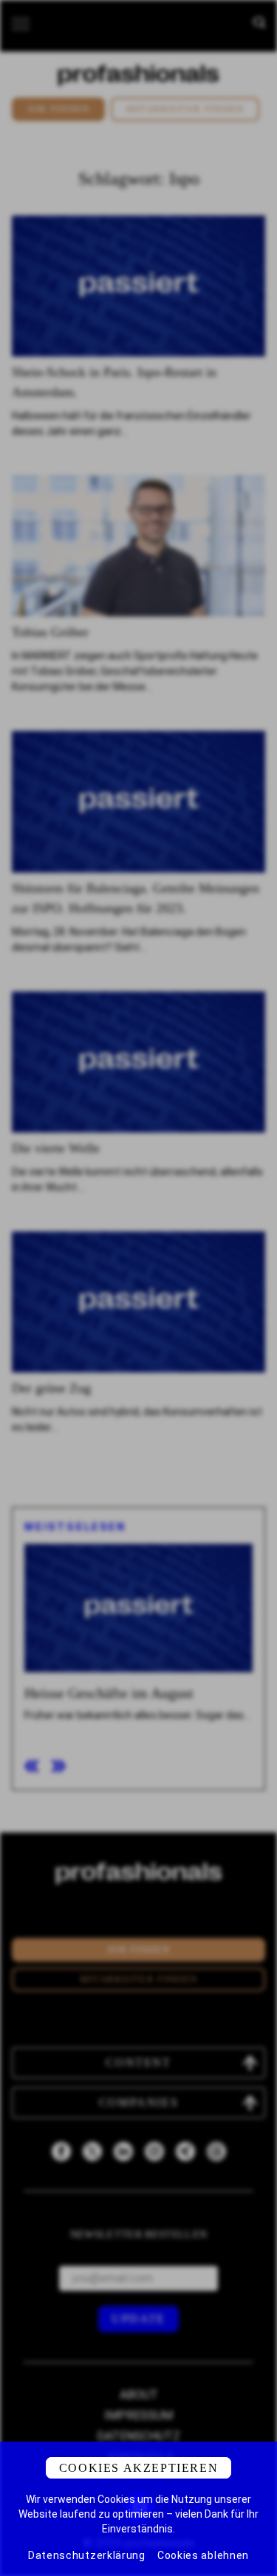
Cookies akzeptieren (138, 2468)
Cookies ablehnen (203, 2555)
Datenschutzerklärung (87, 2555)
